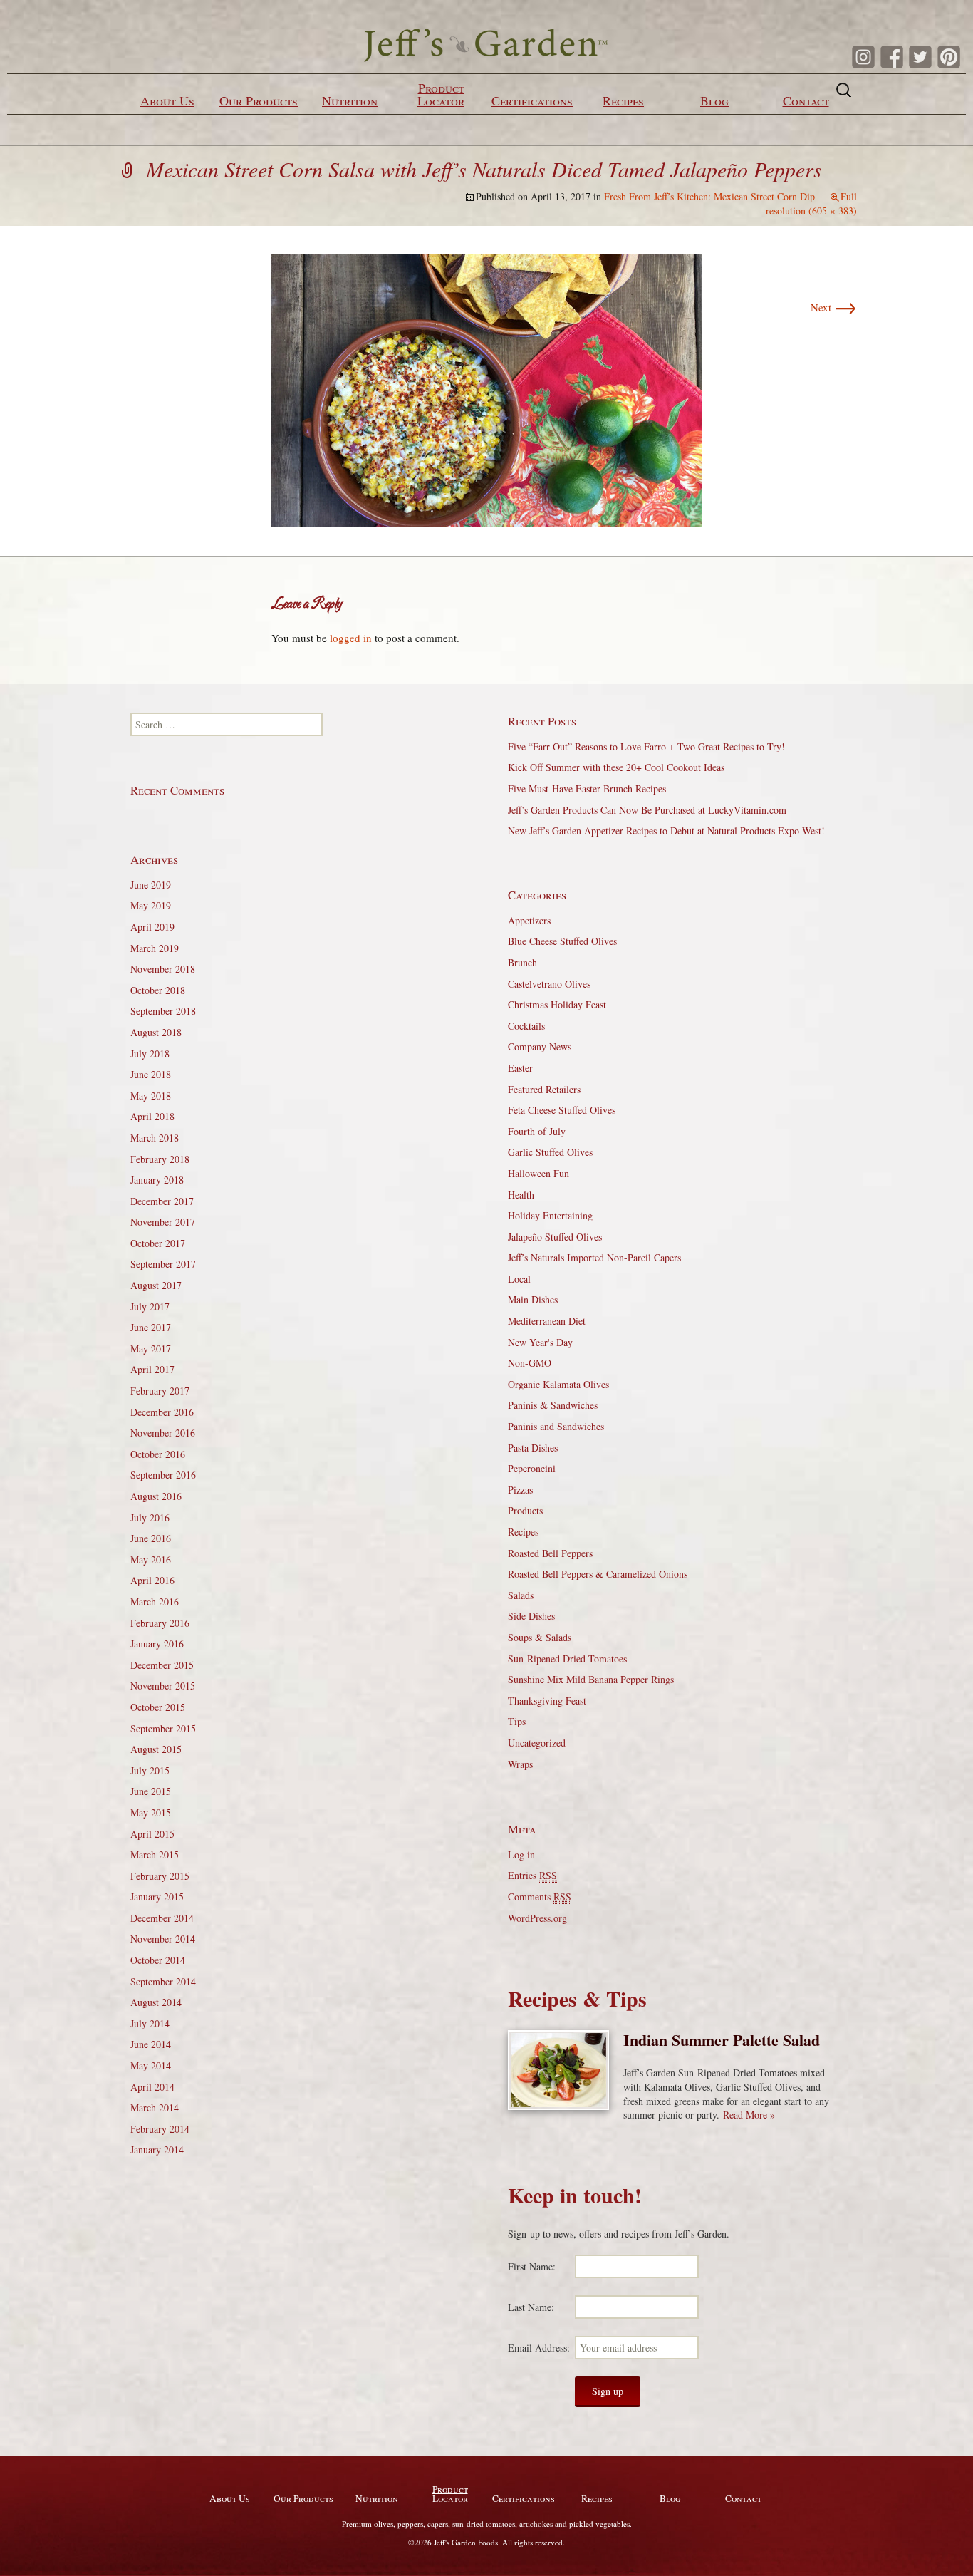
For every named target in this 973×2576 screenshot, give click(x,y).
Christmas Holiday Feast (557, 1004)
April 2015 (152, 1834)
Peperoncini (532, 1468)
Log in (521, 1855)
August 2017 (156, 1285)
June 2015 (151, 1791)
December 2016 (162, 1412)
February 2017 (160, 1391)
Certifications (532, 100)
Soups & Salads (540, 1637)
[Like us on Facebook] (892, 57)
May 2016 (151, 1559)
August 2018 (156, 1032)
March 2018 (155, 1138)
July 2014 (150, 2023)
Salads (521, 1595)
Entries (532, 1875)
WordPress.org (537, 1918)
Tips (517, 1721)
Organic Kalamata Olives (558, 1384)
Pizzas (520, 1490)
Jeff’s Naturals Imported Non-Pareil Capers (594, 1257)
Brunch (522, 962)
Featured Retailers (544, 1089)
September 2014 (163, 1981)
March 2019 (155, 948)
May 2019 (151, 905)
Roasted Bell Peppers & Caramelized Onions (598, 1574)
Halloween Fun (538, 1173)
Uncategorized (537, 1743)
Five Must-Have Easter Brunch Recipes (587, 788)
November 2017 (163, 1222)
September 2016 (163, 1475)
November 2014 (163, 1939)
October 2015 (158, 1707)
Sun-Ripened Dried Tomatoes (567, 1659)
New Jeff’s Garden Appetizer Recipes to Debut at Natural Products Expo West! (666, 831)
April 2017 (152, 1369)
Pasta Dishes (533, 1448)
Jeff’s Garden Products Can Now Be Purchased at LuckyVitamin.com (647, 810)
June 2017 (151, 1327)
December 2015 (162, 1665)
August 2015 (156, 1749)
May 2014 (151, 2065)
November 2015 (163, 1686)
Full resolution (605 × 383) (811, 203)
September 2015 (163, 1728)
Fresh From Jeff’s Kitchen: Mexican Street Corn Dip (709, 196)
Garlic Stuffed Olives (550, 1152)
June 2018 (151, 1074)
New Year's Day (540, 1342)
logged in (351, 638)
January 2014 (157, 2150)
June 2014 (151, 2044)
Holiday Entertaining (550, 1215)
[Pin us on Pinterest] (949, 57)
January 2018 (157, 1180)
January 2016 (157, 1644)
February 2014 (160, 2129)
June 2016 (151, 1538)
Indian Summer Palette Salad (722, 2040)
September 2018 (163, 1011)
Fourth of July (537, 1131)
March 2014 (155, 2107)
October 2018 (158, 990)
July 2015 (150, 1770)
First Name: (532, 2266)
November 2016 (163, 1433)
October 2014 (158, 1960)
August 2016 (156, 1496)
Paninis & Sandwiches (553, 1405)
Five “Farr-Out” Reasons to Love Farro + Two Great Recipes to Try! (646, 746)
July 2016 (150, 1517)
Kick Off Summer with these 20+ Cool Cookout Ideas (616, 767)
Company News (540, 1046)
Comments (540, 1897)
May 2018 (151, 1096)
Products (525, 1510)
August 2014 (156, 2002)
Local (519, 1279)
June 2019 (151, 885)
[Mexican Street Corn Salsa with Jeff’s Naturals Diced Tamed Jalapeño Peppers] (487, 389)
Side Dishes (531, 1616)
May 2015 (151, 1812)
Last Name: (531, 2307)
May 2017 (151, 1349)
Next (834, 307)
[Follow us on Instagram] (863, 57)
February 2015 (160, 1876)
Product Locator (441, 94)
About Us (167, 100)
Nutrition (350, 100)
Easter (520, 1068)
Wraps (520, 1764)
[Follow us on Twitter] (920, 57)
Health (521, 1195)
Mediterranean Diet (547, 1321)
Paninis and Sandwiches (556, 1426)
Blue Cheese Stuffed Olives (562, 941)
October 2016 (158, 1454)
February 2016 (160, 1623)
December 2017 (162, 1201)
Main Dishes (533, 1299)
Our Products (259, 100)
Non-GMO (530, 1363)
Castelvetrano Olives (549, 984)
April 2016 (152, 1580)
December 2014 (162, 1918)
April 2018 (152, 1116)
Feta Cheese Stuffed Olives (562, 1110)
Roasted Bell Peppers (550, 1553)
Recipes (623, 100)
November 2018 (163, 969)
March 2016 (155, 1602)
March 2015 (155, 1855)
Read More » (749, 2115)
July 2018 (150, 1054)
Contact (806, 100)
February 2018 (160, 1159)
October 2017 (158, 1243)
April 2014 (152, 2087)
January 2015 (157, 1897)
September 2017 (163, 1264)
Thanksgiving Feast (547, 1701)
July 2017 (150, 1307)
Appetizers (529, 920)
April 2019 (152, 927)
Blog (714, 100)
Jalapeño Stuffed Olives (555, 1237)
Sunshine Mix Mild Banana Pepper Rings (591, 1679)
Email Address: (539, 2348)
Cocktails (526, 1026)
